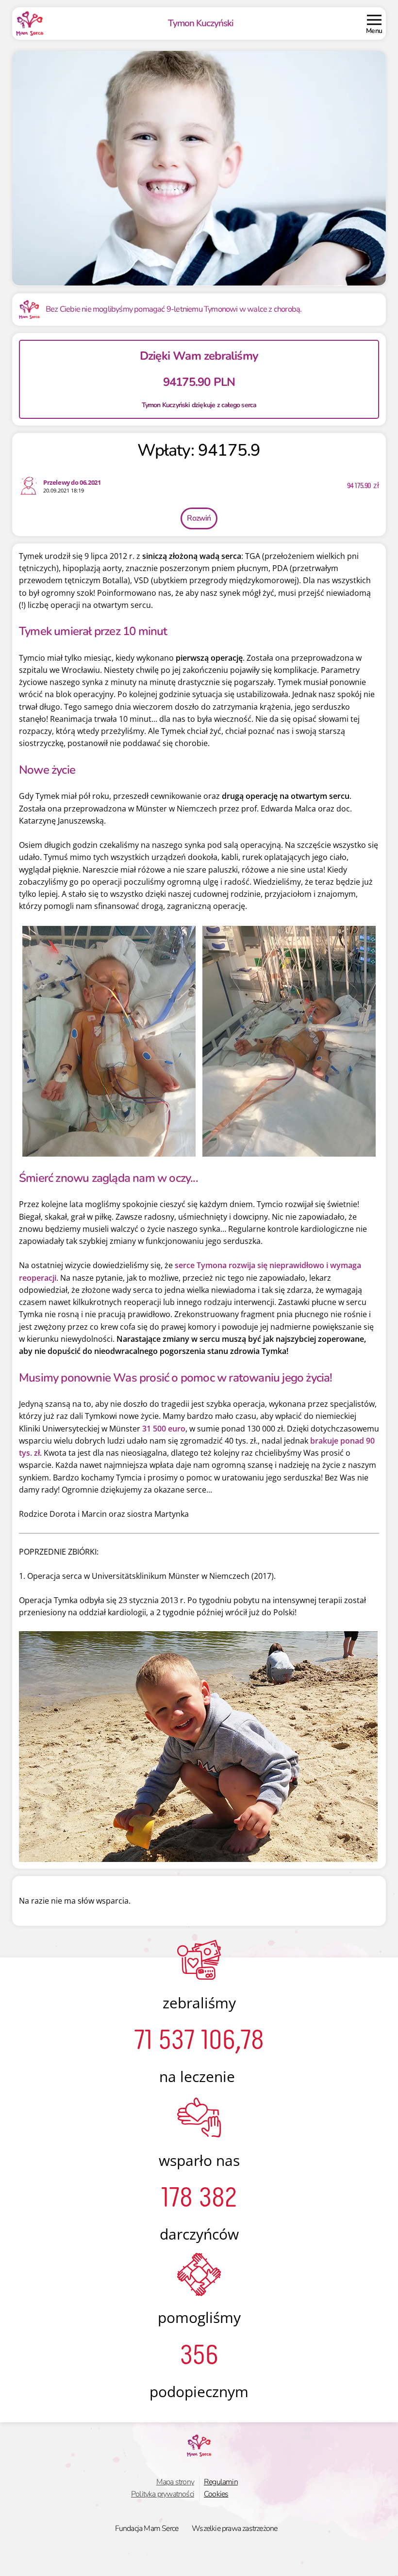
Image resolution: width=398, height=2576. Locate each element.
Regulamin (221, 2482)
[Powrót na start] (30, 24)
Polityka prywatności (163, 2494)
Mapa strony (175, 2482)
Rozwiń (199, 518)
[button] (374, 24)
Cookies (216, 2494)
